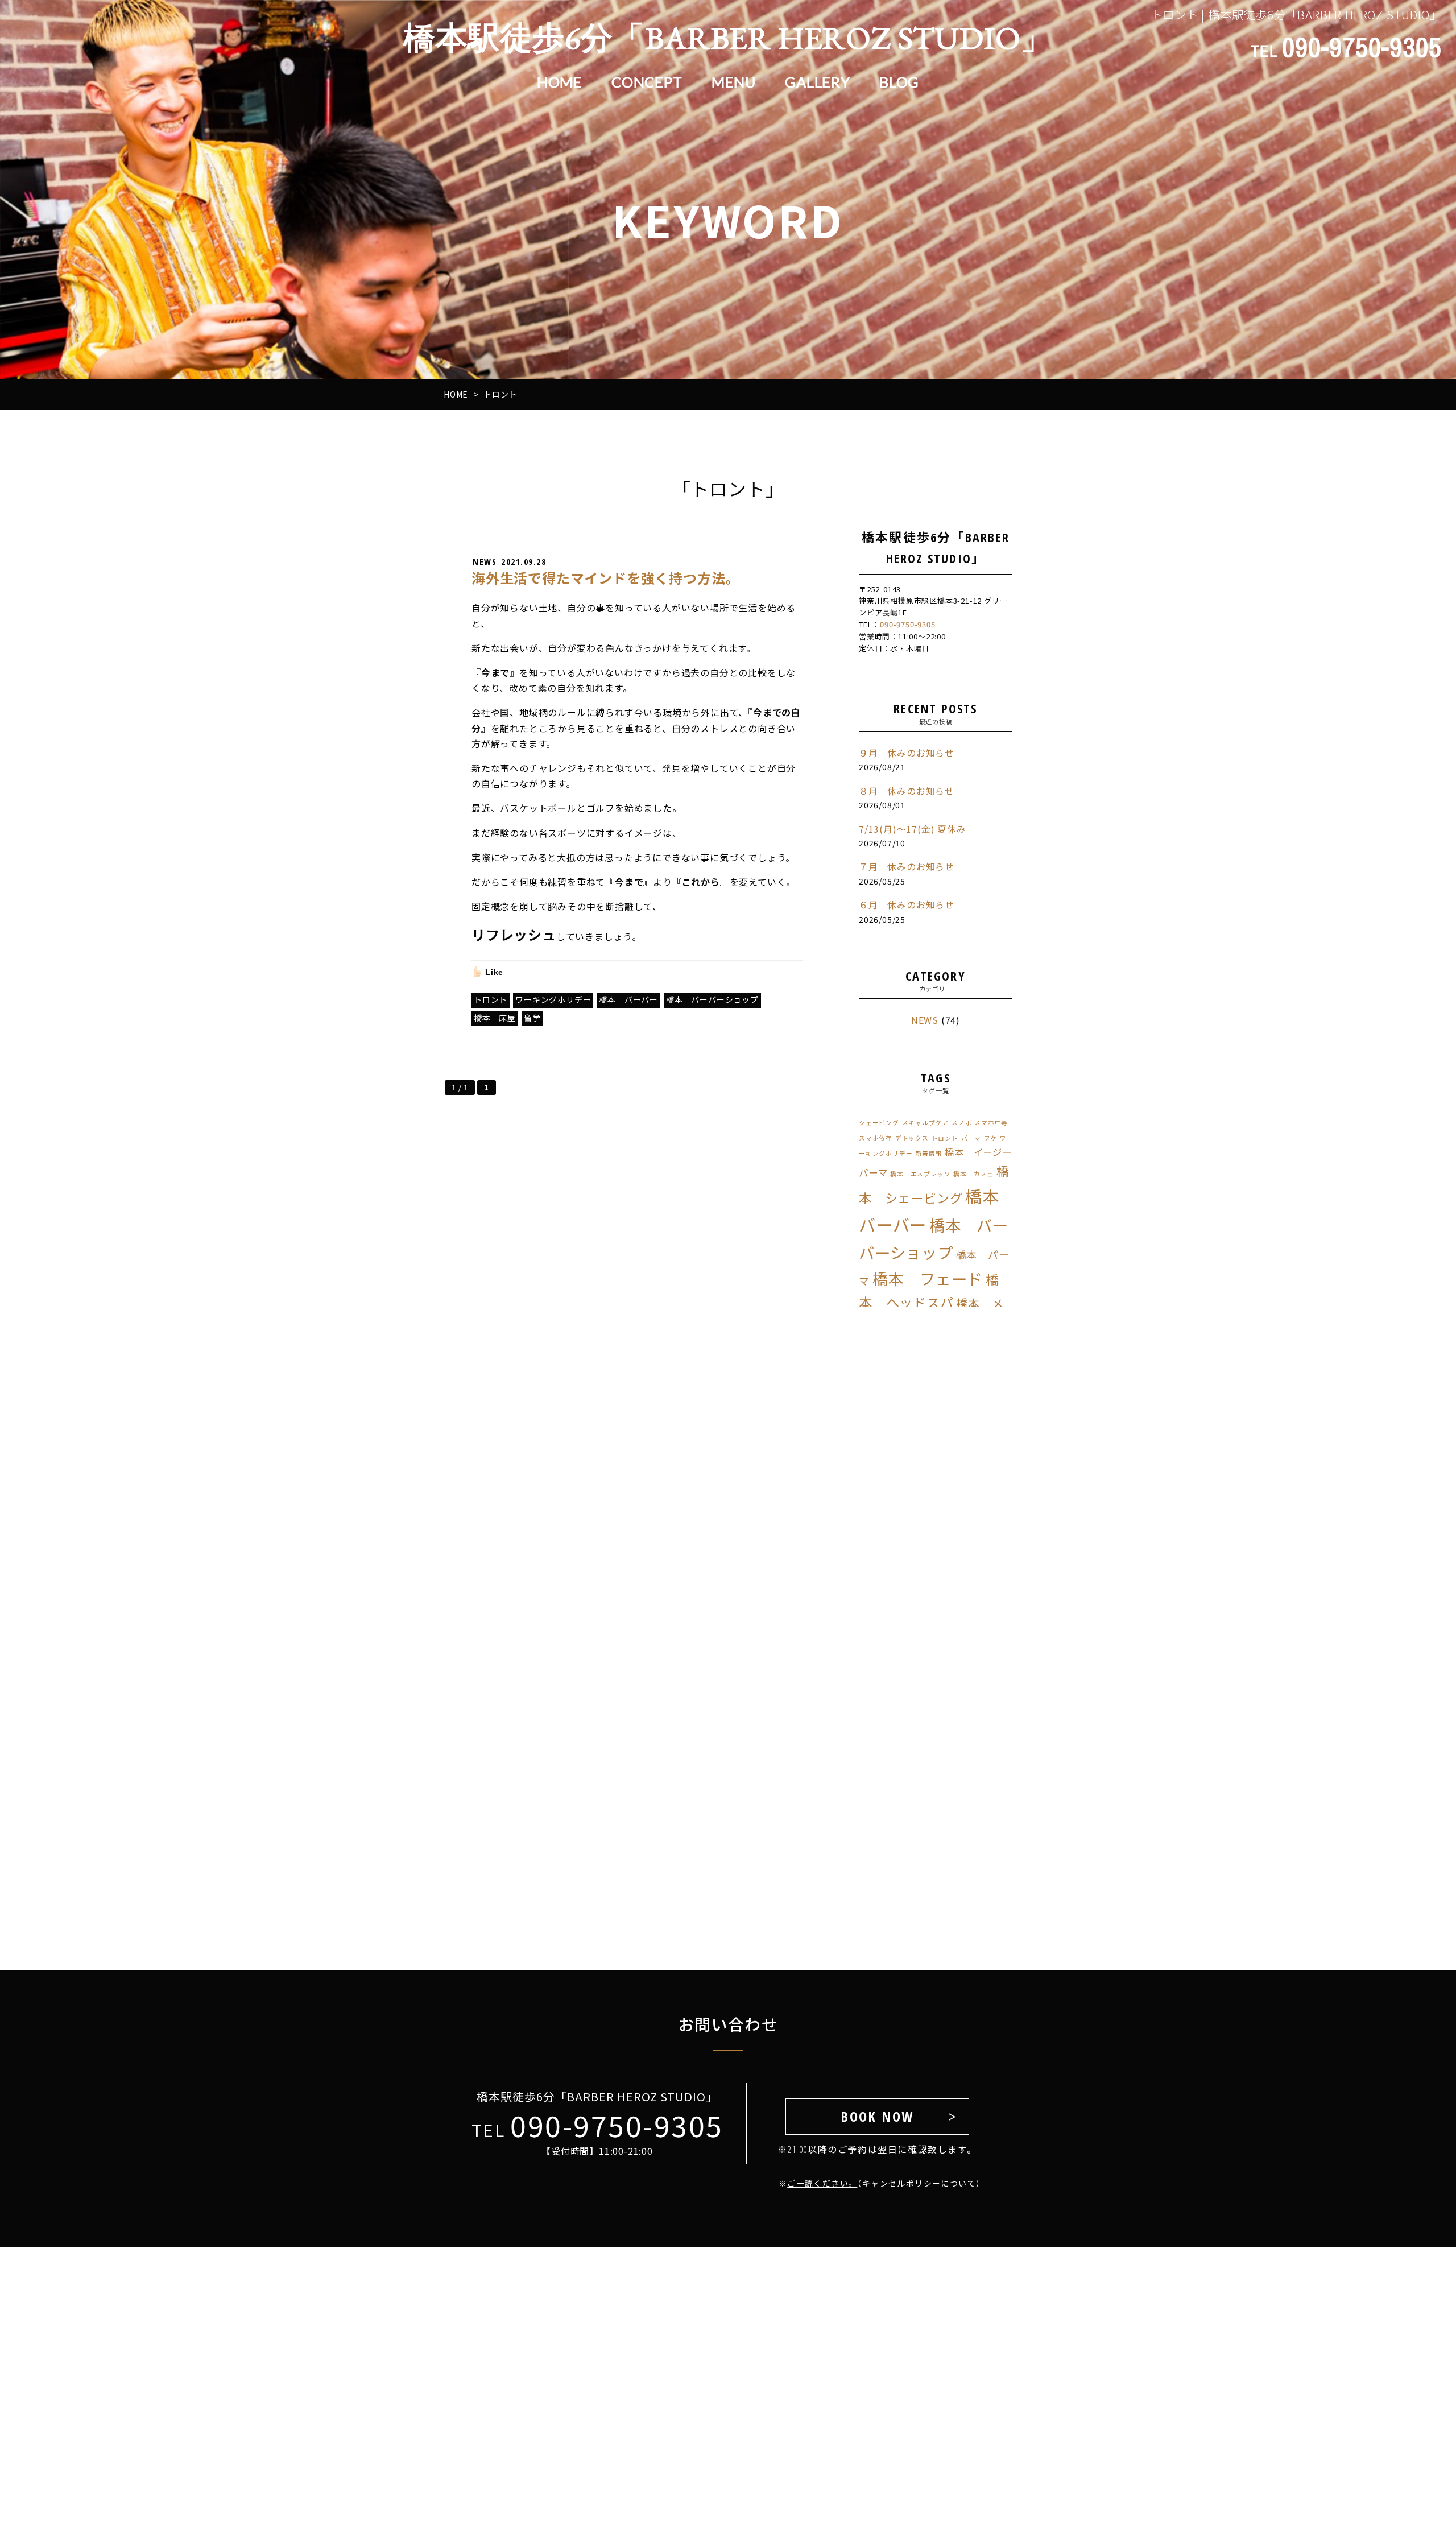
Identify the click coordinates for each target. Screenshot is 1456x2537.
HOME (560, 82)
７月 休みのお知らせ (907, 866)
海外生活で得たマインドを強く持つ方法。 (605, 578)
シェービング (879, 1123)
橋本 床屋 (495, 1018)
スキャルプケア (926, 1123)
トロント (491, 999)
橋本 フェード (928, 1278)
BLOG (899, 82)
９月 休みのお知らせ (907, 753)
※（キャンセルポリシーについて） (877, 2183)
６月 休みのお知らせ (907, 904)
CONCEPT (647, 82)
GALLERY (818, 82)
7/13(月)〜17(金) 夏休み (913, 829)
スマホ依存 (876, 1138)
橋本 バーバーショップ (712, 999)
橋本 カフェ (973, 1174)
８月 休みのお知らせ (907, 791)
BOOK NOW (877, 2116)
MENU (734, 82)
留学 (532, 1018)
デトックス (912, 1138)
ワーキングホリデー (553, 999)
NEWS (925, 1020)
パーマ (971, 1138)
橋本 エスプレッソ (920, 1174)
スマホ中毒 (991, 1123)
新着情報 (928, 1153)
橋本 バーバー (628, 999)
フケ (991, 1138)
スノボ (961, 1123)
